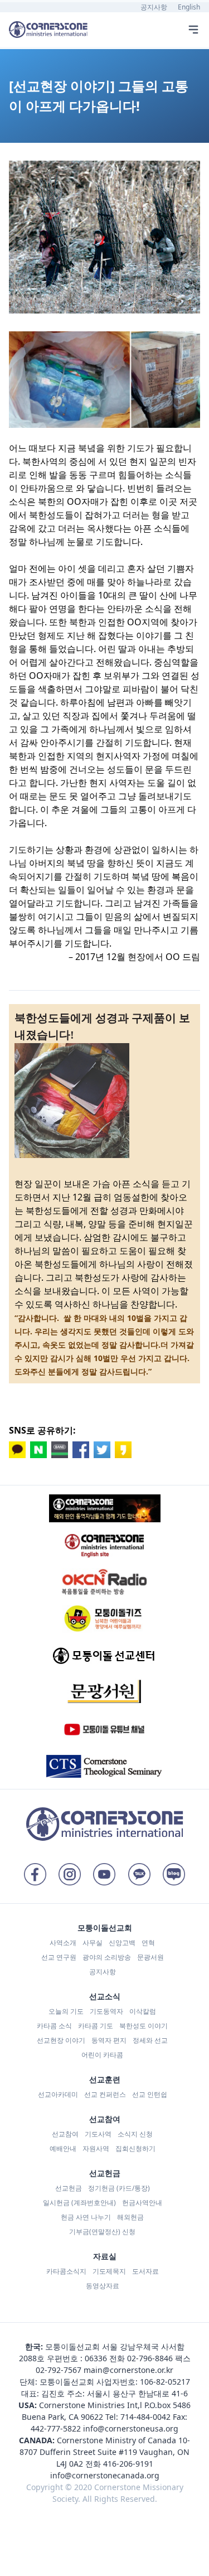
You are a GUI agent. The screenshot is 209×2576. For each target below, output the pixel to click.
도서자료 (145, 2271)
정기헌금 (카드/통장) (119, 2188)
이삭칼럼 (143, 2011)
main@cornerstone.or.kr (128, 2370)
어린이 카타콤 (102, 2055)
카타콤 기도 (96, 2026)
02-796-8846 (150, 2358)
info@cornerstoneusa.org (131, 2428)
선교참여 (65, 2134)
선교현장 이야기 (61, 2040)
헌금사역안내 (142, 2203)
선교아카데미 (58, 2094)
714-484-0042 (145, 2417)
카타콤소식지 (66, 2271)
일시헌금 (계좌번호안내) (79, 2203)
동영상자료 (103, 2286)
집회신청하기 (135, 2148)
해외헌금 (130, 2217)
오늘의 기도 (66, 2011)
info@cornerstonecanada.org (105, 2475)
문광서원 (150, 1957)
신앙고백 (122, 1943)
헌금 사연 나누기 (86, 2217)
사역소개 (63, 1943)
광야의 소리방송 (107, 1957)
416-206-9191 (128, 2464)
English (189, 7)
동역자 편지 (109, 2040)
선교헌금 (69, 2188)
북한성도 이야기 (144, 2026)
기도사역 (98, 2134)
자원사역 (96, 2148)
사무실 (93, 1943)
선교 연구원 (59, 1957)
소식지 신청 (135, 2134)
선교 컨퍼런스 (105, 2094)
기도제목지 (109, 2271)
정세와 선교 (150, 2040)
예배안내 (63, 2148)
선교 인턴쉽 (150, 2094)
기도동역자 (106, 2011)
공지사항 (154, 7)
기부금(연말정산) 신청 (102, 2232)
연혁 (148, 1943)
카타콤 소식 (54, 2026)
